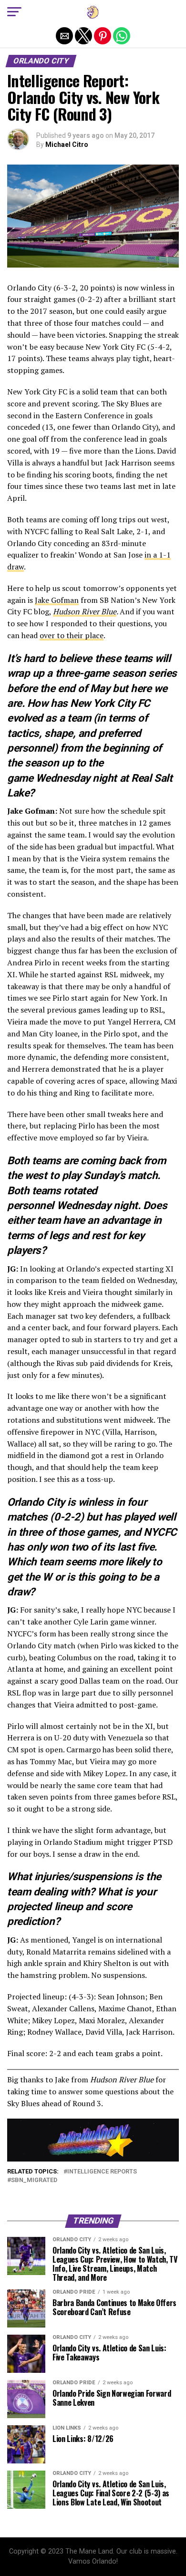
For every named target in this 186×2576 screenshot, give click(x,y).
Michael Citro (67, 145)
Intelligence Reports (102, 2172)
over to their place (72, 635)
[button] (14, 12)
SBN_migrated (34, 2180)
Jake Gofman (57, 600)
